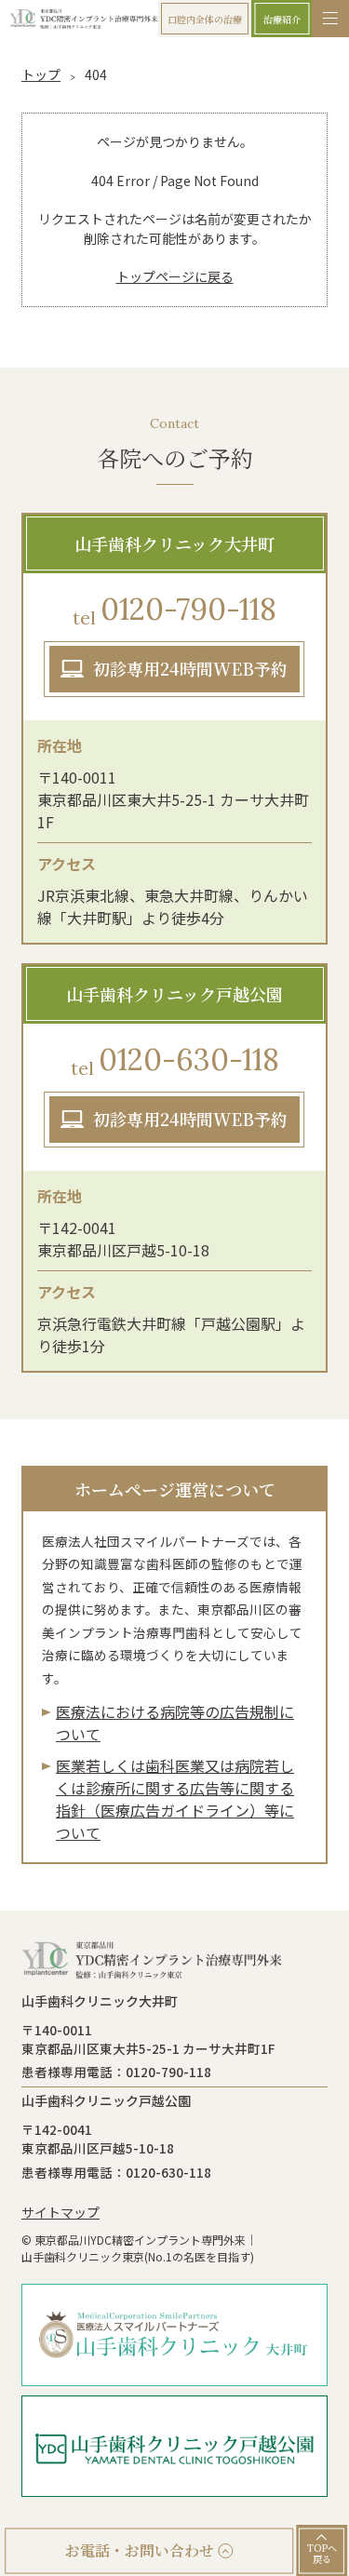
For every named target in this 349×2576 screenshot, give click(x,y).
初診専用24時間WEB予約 (190, 668)
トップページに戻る (175, 276)
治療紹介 (282, 19)
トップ (41, 74)
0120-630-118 (175, 1060)
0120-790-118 (174, 610)
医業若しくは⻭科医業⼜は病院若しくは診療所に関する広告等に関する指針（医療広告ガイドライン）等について (175, 1799)
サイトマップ (60, 2212)
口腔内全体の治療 (205, 19)
